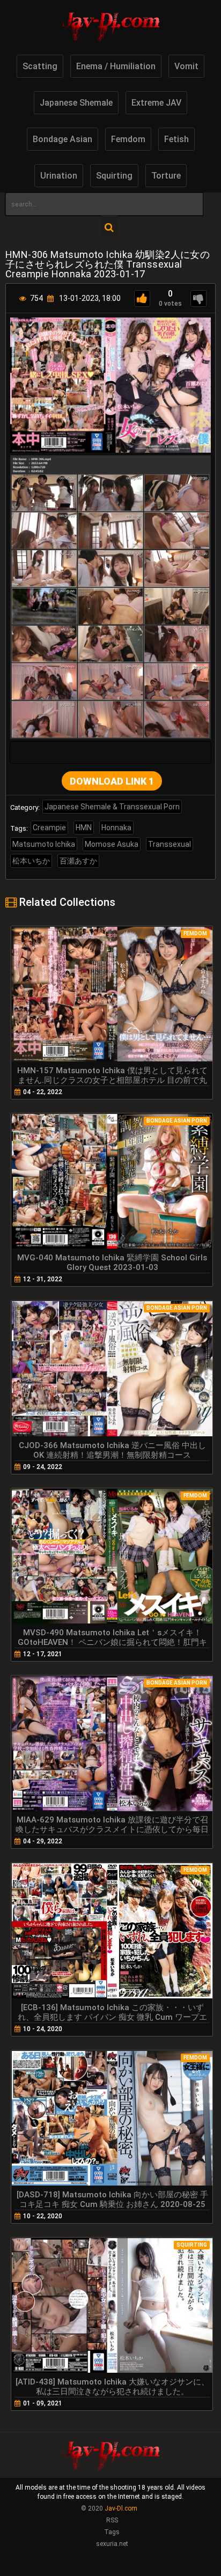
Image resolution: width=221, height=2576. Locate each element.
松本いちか (31, 861)
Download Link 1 (112, 781)
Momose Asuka (112, 844)
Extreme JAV (156, 103)
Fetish (176, 139)
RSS (112, 2520)
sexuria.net (112, 2544)
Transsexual (170, 844)
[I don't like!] (198, 298)
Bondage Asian (62, 139)
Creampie (49, 828)
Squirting (114, 176)
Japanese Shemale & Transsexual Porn (112, 807)
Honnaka (116, 828)
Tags (112, 2532)
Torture (166, 176)
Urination (59, 176)
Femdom (128, 139)
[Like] (142, 298)
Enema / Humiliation (116, 66)
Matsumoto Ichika (44, 844)
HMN (84, 828)
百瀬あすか (78, 861)
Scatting (40, 66)
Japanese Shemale (76, 103)
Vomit (186, 66)
